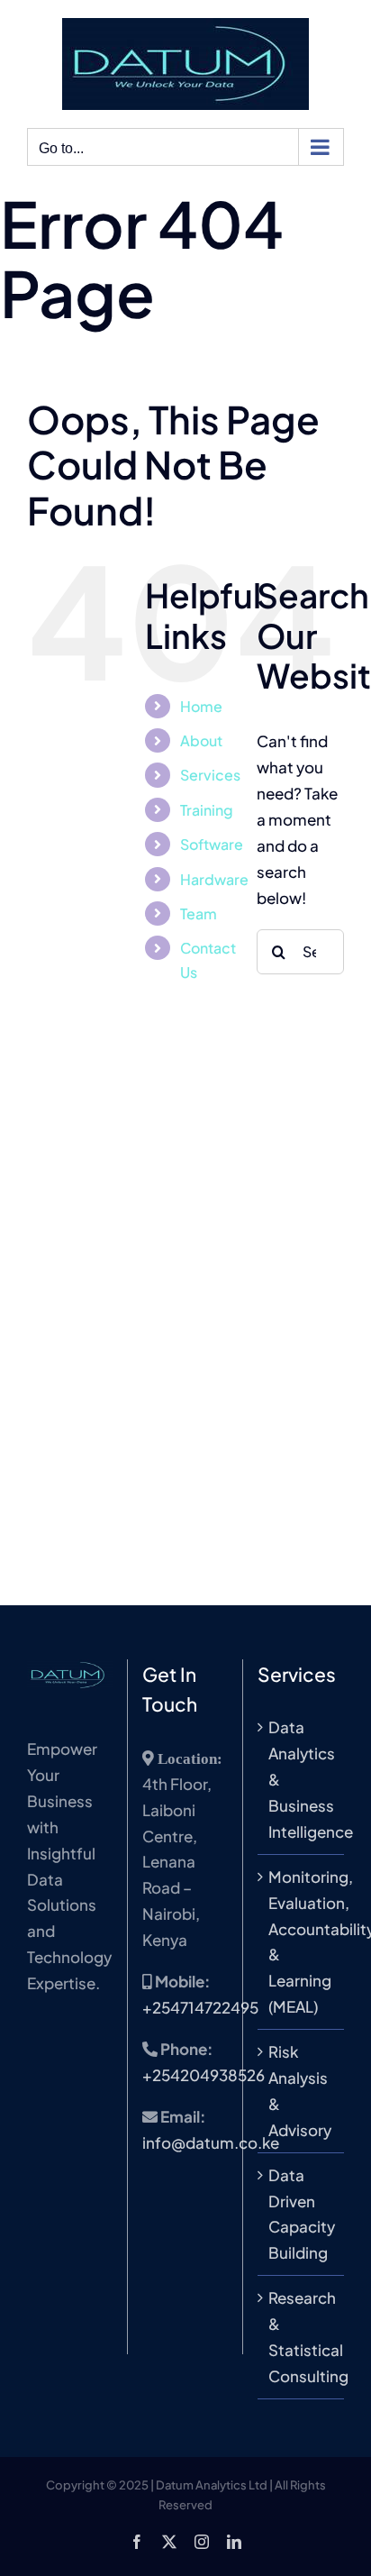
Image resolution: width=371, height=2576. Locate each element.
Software (212, 844)
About (201, 740)
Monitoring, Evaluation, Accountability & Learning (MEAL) (302, 1941)
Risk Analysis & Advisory (300, 2091)
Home (201, 706)
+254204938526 (204, 2075)
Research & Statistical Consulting (302, 2337)
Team (199, 913)
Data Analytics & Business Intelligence (302, 1779)
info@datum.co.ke (211, 2142)
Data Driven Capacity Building (302, 2214)
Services (210, 775)
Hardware (214, 879)
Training (207, 810)
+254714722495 (200, 2007)
